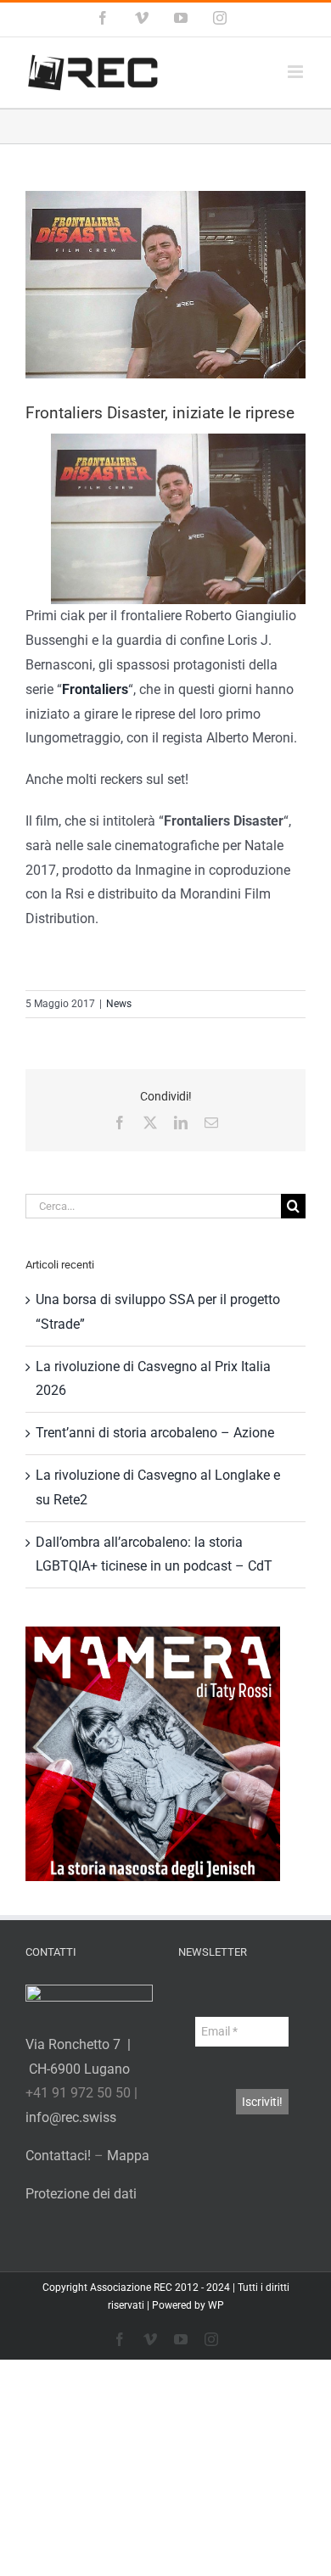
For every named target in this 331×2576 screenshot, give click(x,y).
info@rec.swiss (71, 2117)
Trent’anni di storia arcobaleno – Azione (155, 1433)
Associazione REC (131, 2288)
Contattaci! (58, 2156)
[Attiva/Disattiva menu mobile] (297, 72)
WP (216, 2305)
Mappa (128, 2156)
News (119, 1004)
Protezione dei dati (81, 2194)
